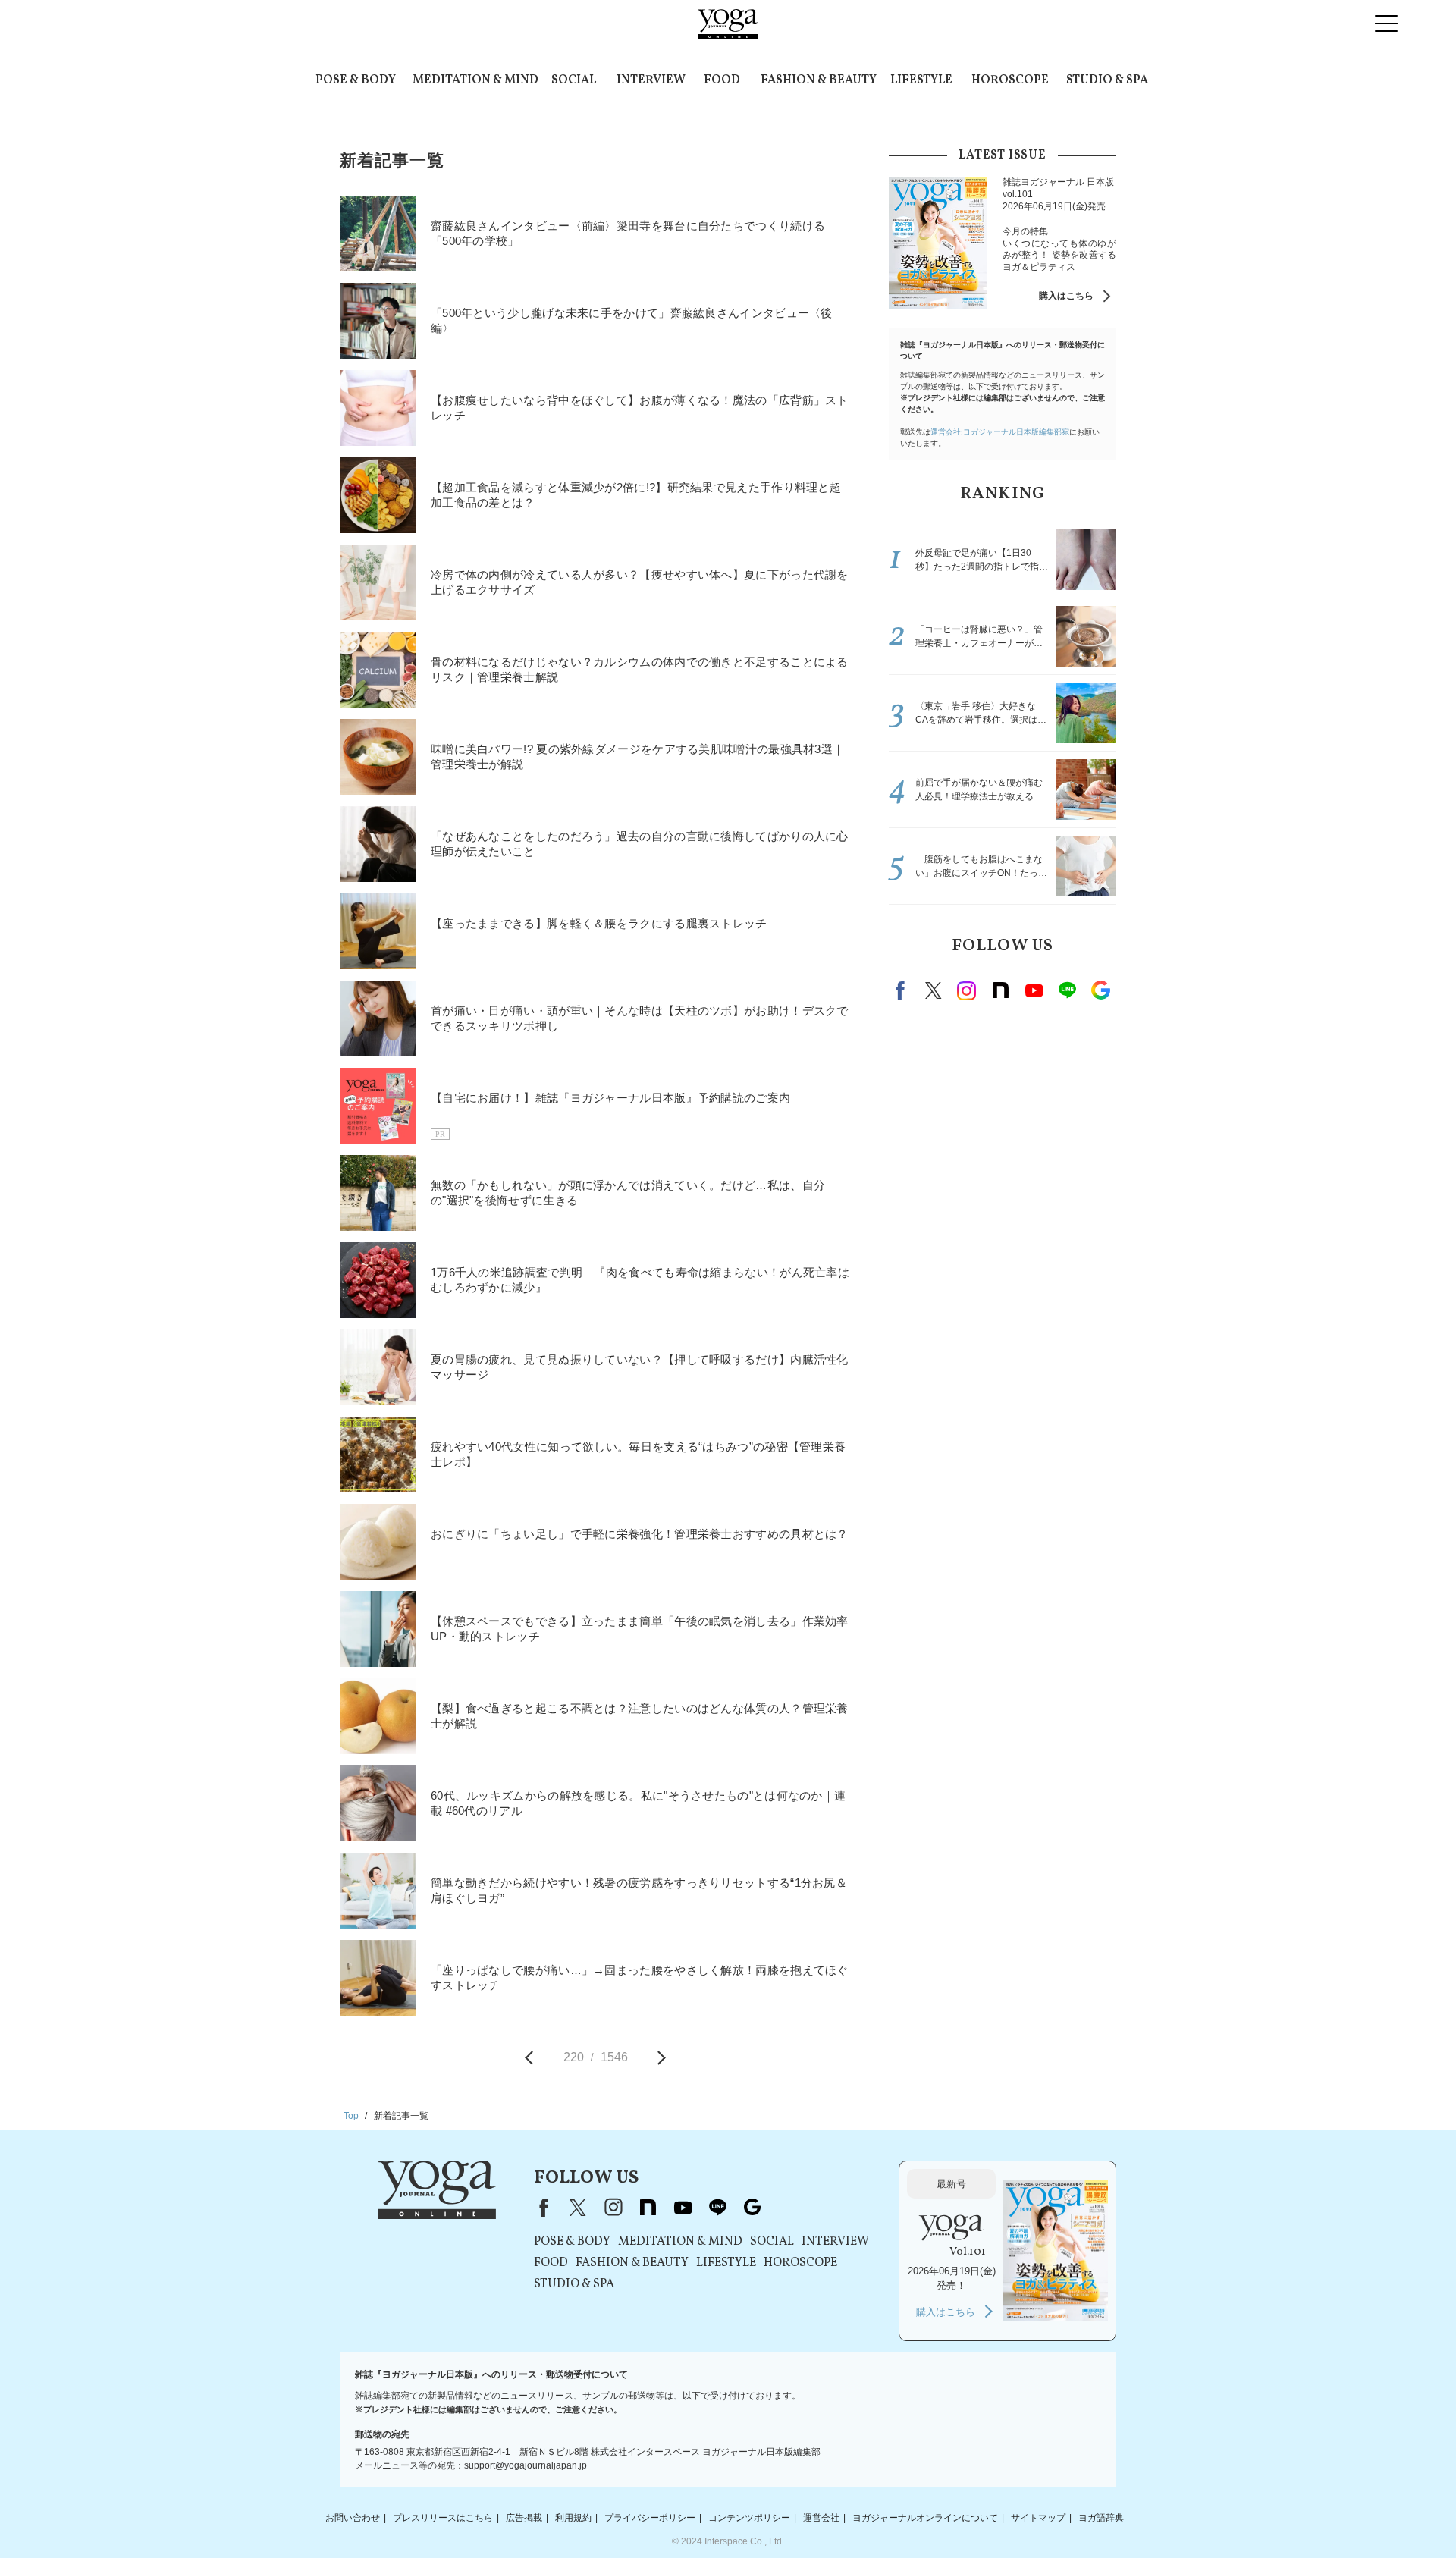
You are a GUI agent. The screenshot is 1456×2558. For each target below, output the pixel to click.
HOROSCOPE (1010, 80)
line (1067, 990)
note (1000, 990)
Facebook (902, 990)
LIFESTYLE (921, 80)
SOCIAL (574, 80)
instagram (967, 990)
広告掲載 (524, 2518)
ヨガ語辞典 (1101, 2518)
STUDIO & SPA (1107, 80)
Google (1100, 990)
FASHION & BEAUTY (819, 80)
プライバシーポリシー (650, 2518)
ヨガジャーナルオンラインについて (925, 2518)
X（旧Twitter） (578, 2208)
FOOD (722, 80)
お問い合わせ (353, 2518)
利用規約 (573, 2518)
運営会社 (821, 2518)
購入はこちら (1066, 296)
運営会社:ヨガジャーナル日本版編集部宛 (1000, 432)
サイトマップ (1038, 2518)
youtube (682, 2208)
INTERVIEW (651, 80)
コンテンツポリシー (749, 2518)
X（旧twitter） (934, 990)
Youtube (1034, 990)
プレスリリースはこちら (443, 2518)
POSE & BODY (356, 80)
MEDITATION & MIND (475, 80)
